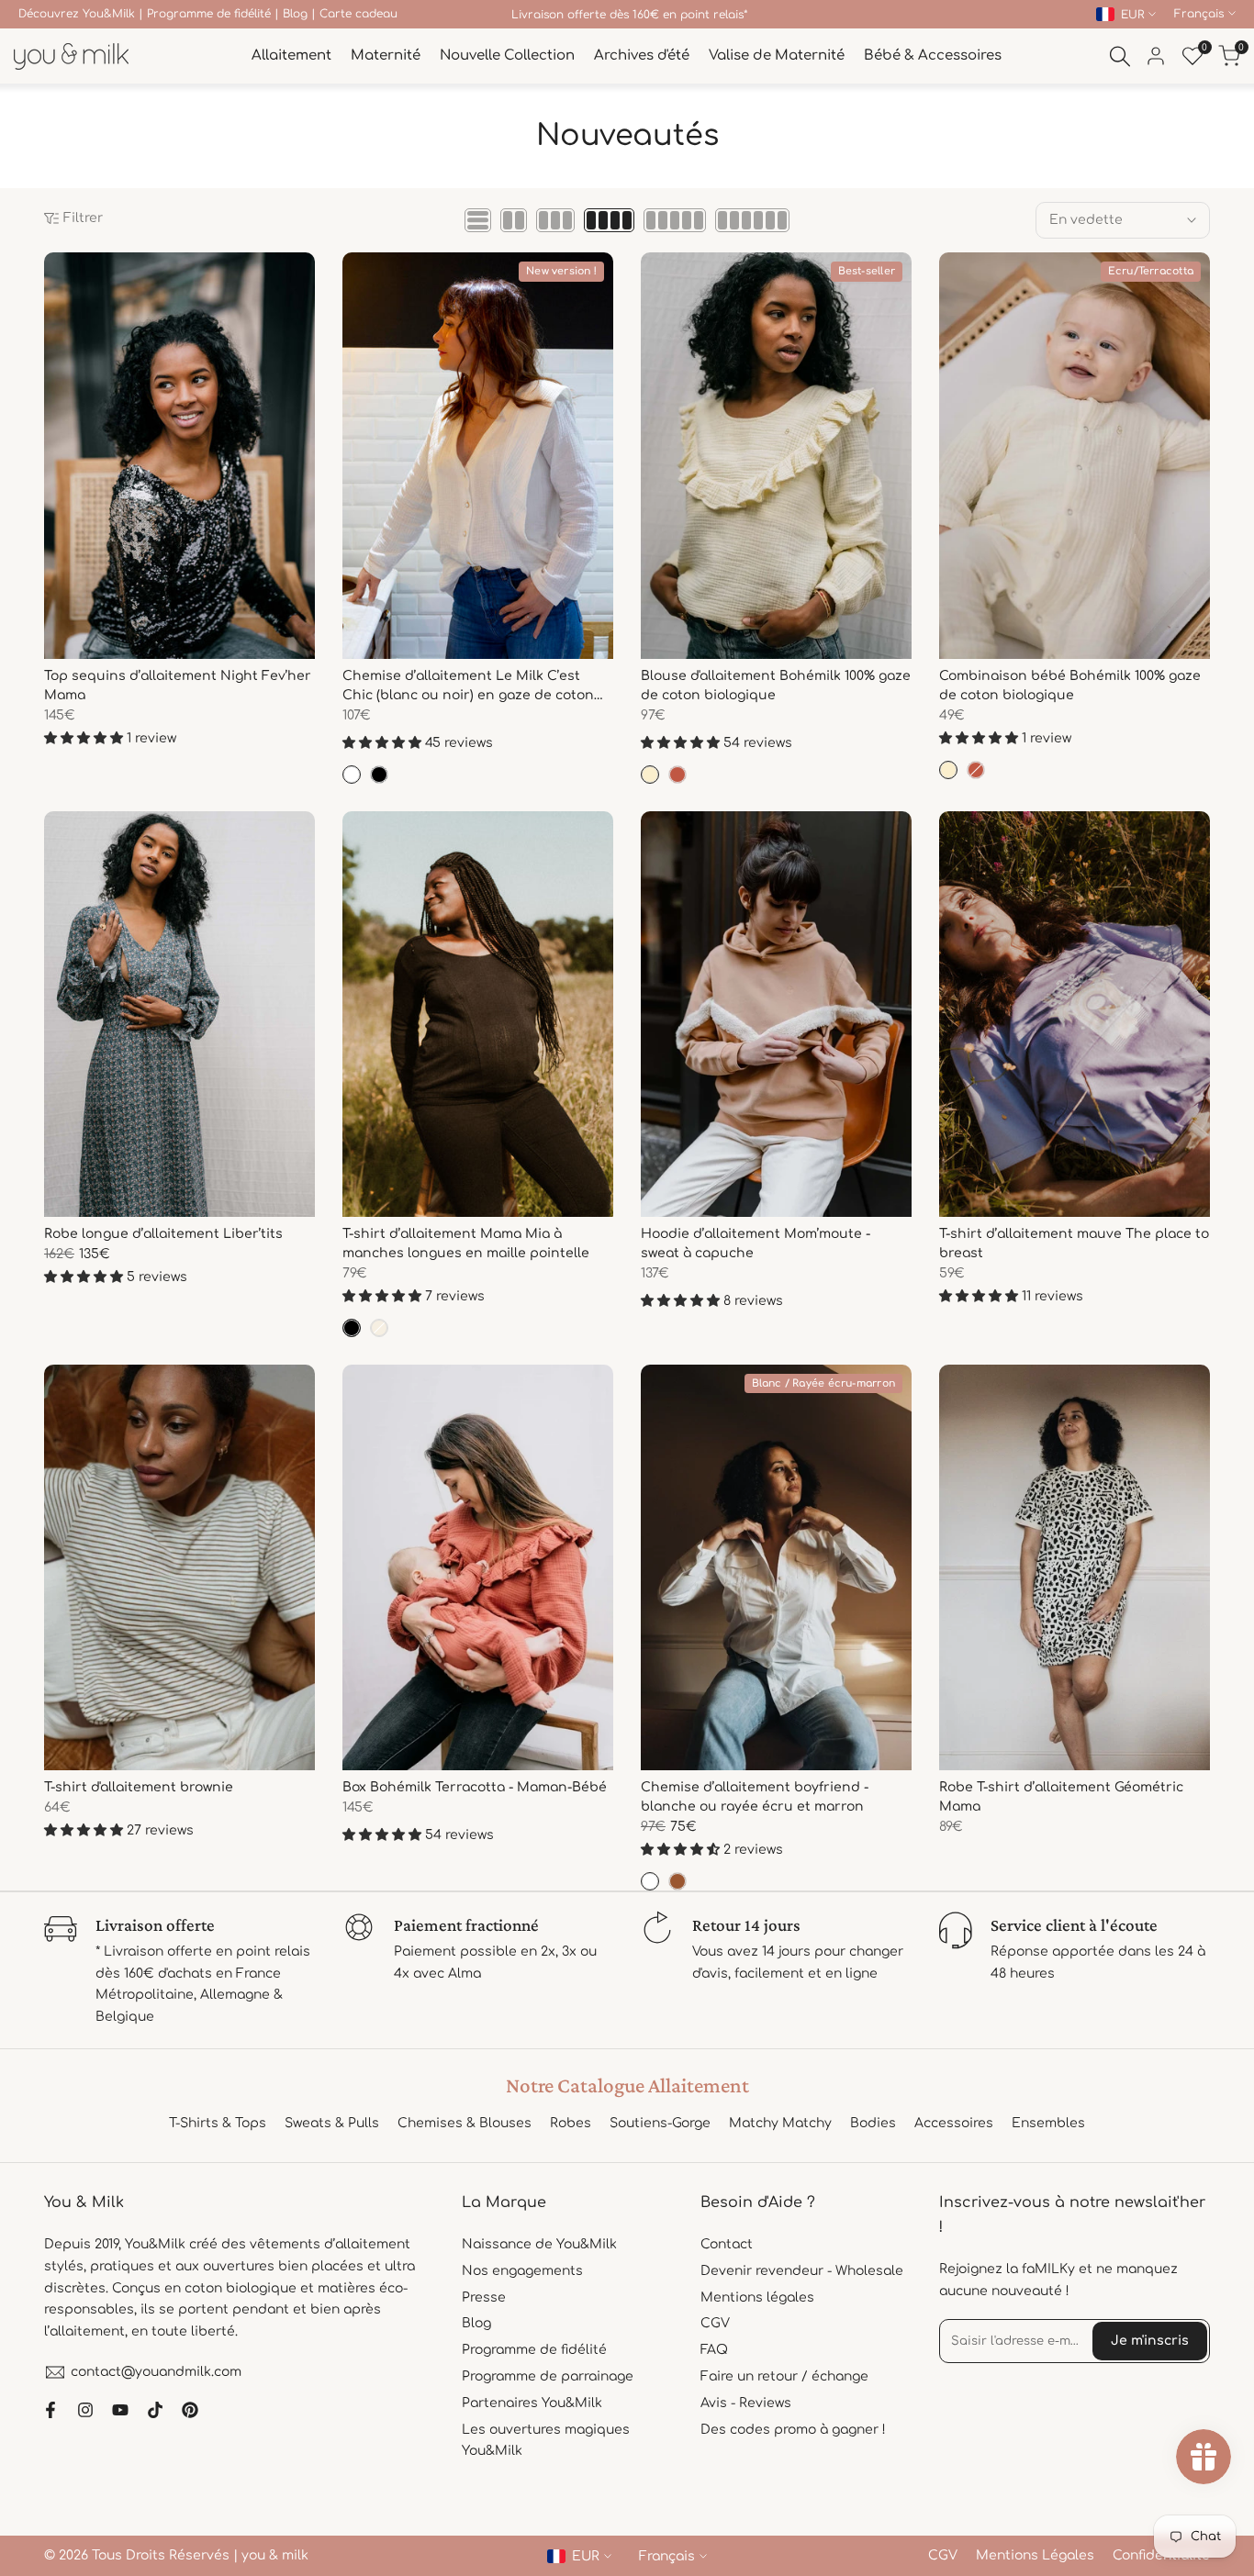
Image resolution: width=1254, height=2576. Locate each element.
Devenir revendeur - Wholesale (802, 2271)
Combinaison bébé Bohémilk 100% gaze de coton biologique (1070, 686)
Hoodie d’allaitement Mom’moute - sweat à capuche (756, 1243)
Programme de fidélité (209, 14)
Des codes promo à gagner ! (793, 2430)
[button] (54, 273)
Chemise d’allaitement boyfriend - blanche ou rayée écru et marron (755, 1797)
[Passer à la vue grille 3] (555, 220)
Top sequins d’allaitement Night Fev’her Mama (178, 686)
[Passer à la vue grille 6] (752, 220)
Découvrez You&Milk (77, 14)
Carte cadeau (358, 14)
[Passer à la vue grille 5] (675, 220)
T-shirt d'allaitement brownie (139, 1787)
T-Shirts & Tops (218, 2123)
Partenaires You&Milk (532, 2403)
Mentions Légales (1035, 2555)
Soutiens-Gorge (660, 2123)
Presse (484, 2297)
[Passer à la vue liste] (478, 220)
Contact (727, 2244)
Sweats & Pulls (332, 2123)
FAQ (714, 2350)
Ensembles (1048, 2123)
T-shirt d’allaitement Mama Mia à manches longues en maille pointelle (466, 1243)
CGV (715, 2323)
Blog (295, 14)
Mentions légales (757, 2297)
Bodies (873, 2123)
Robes (571, 2123)
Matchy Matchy (780, 2123)
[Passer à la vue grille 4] (609, 220)
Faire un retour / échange (784, 2376)
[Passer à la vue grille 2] (514, 220)
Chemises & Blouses (465, 2123)
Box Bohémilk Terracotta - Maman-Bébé (475, 1787)
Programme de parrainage (548, 2376)
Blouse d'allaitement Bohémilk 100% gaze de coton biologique (776, 686)
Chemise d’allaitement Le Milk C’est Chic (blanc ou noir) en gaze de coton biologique (468, 687)
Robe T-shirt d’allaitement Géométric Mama (1061, 1797)
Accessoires (954, 2123)
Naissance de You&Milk (539, 2244)
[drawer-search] (1120, 56)
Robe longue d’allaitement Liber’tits (163, 1234)
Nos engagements (522, 2271)
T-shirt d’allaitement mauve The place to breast (1074, 1243)
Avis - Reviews (746, 2403)
